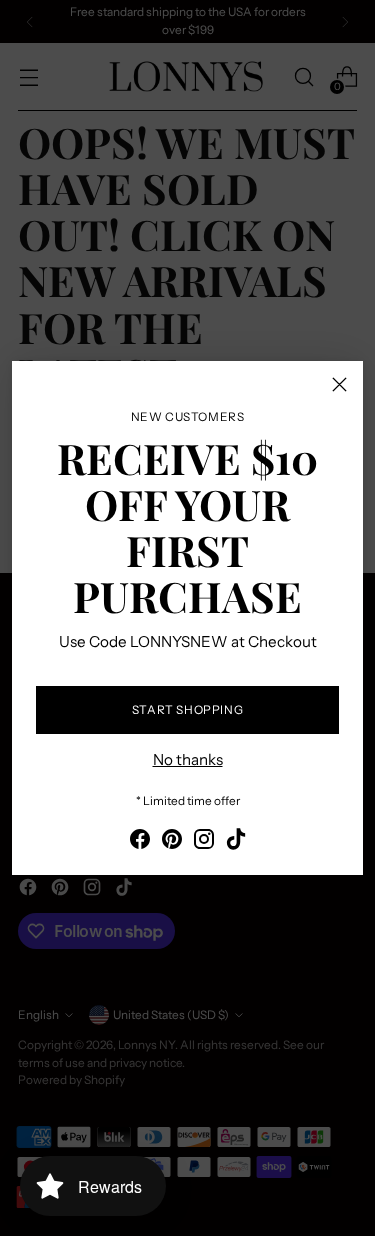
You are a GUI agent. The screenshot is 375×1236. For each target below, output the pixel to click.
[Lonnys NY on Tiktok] (236, 842)
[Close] (339, 384)
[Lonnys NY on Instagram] (204, 842)
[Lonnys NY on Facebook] (140, 842)
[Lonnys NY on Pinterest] (172, 842)
